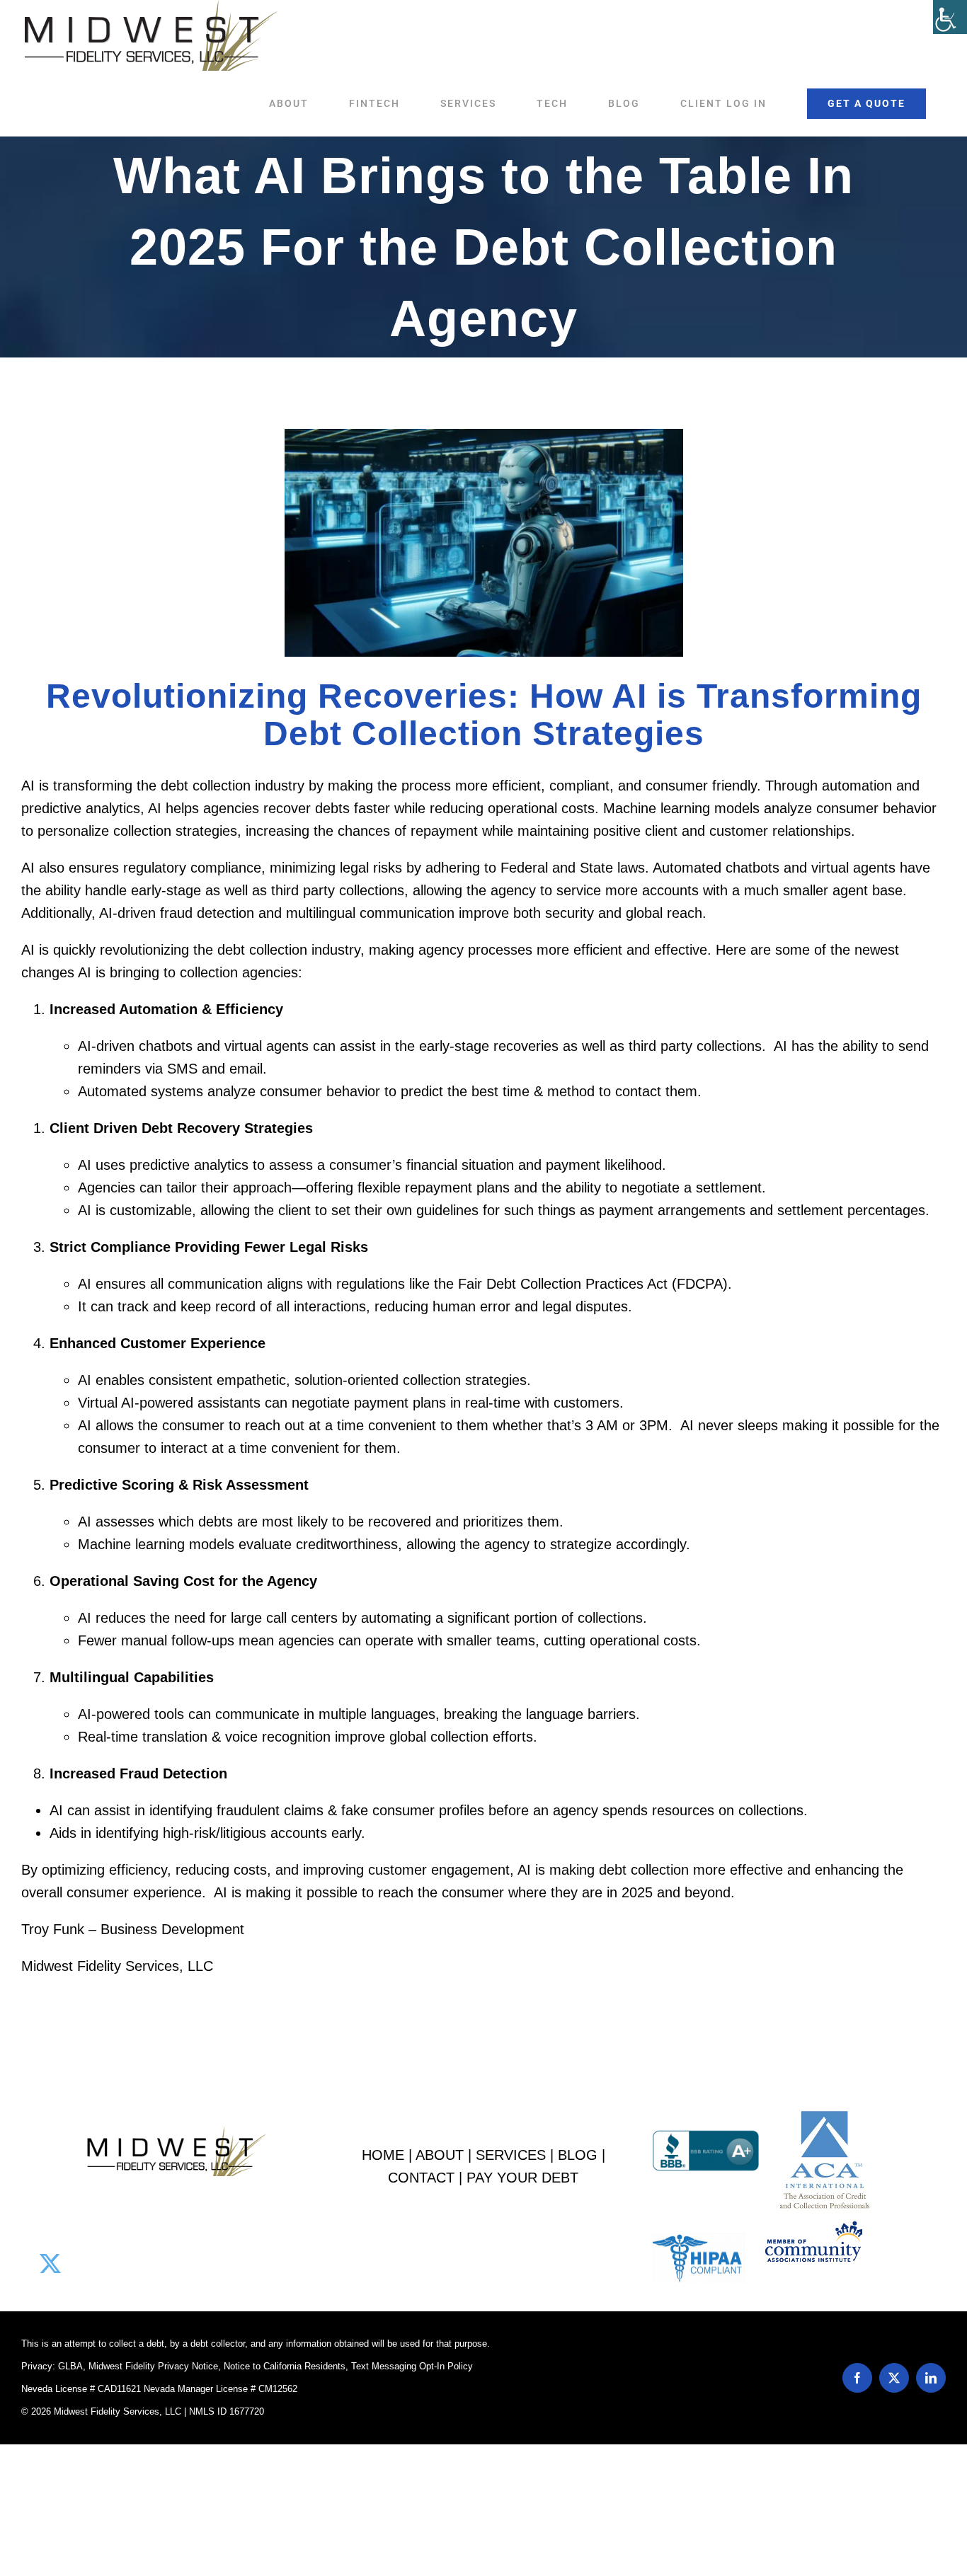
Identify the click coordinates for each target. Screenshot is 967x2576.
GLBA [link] (70, 2366)
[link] (950, 17)
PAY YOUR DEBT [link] (522, 2178)
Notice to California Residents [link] (285, 2366)
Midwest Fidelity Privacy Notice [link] (153, 2366)
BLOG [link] (578, 2155)
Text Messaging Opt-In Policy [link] (412, 2366)
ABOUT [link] (440, 2155)
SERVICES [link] (511, 2155)
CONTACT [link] (421, 2178)
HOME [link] (383, 2155)
